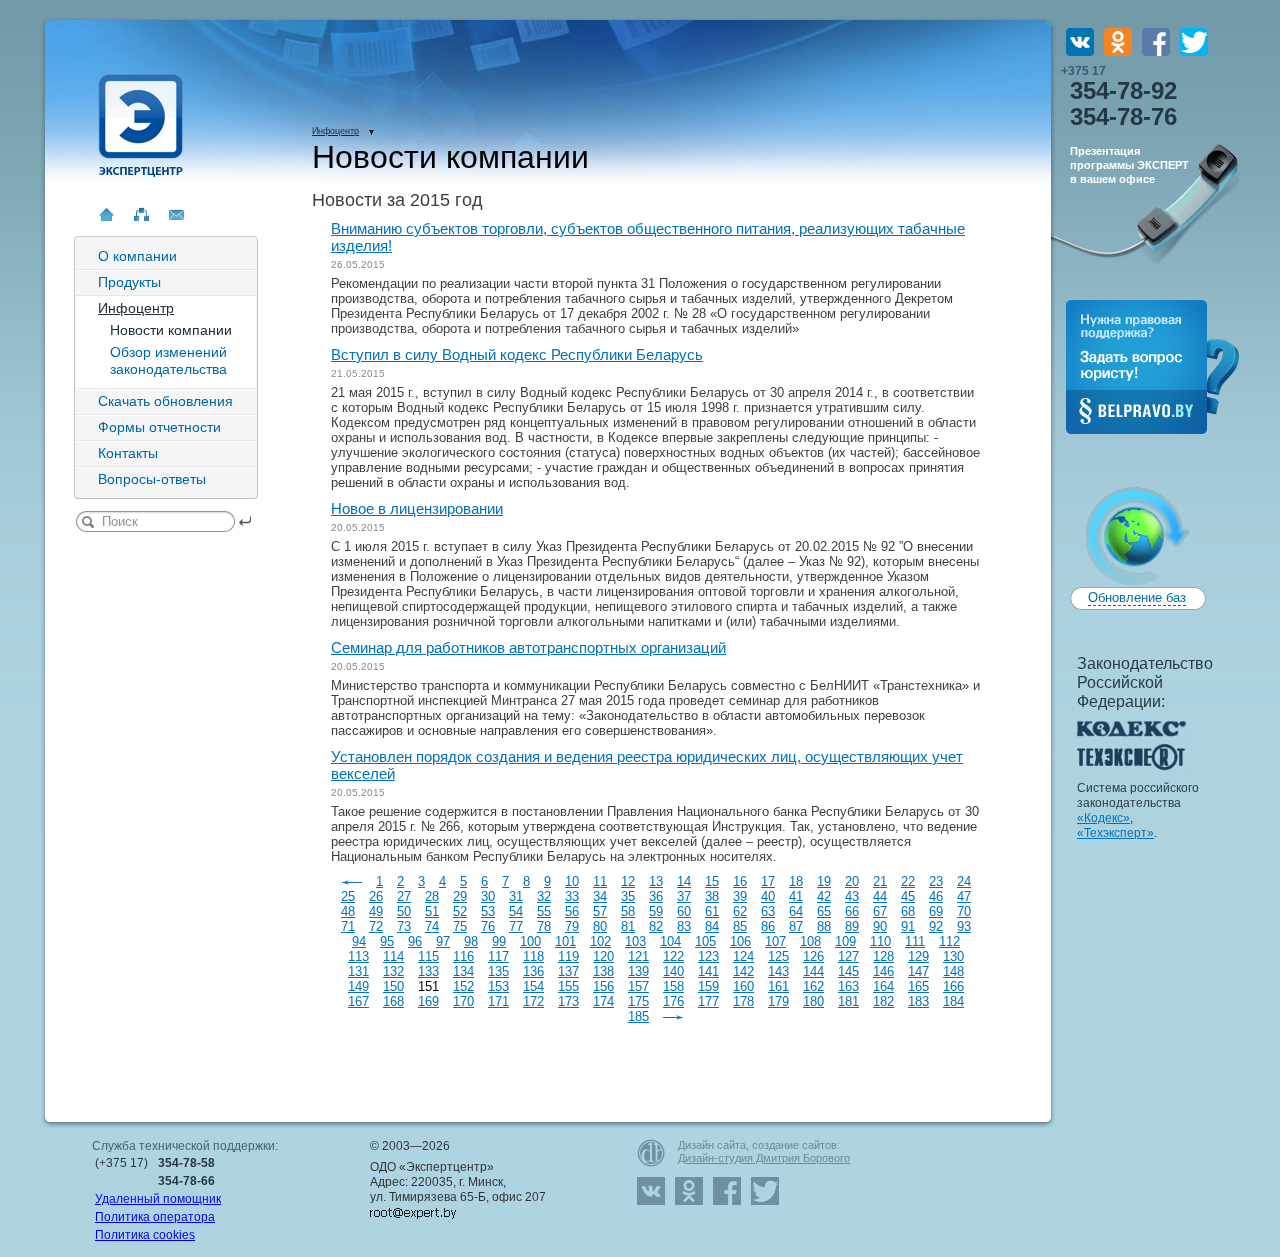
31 (516, 896)
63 (768, 911)
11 (600, 881)
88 (824, 926)
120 (603, 956)
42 (824, 896)
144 (813, 971)
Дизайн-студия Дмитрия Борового (764, 1158)
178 (743, 1001)
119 (568, 956)
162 (813, 986)
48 (348, 911)
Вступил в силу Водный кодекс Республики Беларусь (517, 354)
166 (953, 986)
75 (460, 926)
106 (740, 941)
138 (603, 971)
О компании (137, 256)
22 (908, 881)
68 (908, 911)
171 (498, 1001)
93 (964, 926)
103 (635, 941)
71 (348, 926)
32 (544, 896)
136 (533, 971)
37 (684, 896)
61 (712, 911)
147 (918, 971)
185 (638, 1016)
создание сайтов (794, 1145)
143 (778, 971)
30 (488, 896)
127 (848, 956)
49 (376, 911)
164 (883, 986)
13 (656, 881)
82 (656, 926)
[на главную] (106, 214)
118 (533, 956)
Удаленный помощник (158, 1199)
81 (628, 926)
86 (768, 926)
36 (656, 896)
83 (684, 926)
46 (936, 896)
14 (684, 881)
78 (544, 926)
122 (673, 956)
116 (463, 956)
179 (778, 1001)
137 (568, 971)
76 (488, 926)
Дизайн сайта (712, 1145)
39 (740, 896)
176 (673, 1001)
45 (908, 896)
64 (796, 911)
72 (376, 926)
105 (705, 941)
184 (953, 1001)
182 (883, 1001)
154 (533, 986)
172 (533, 1001)
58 (628, 911)
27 (404, 896)
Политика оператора (155, 1217)
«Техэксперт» (1115, 833)
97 (443, 941)
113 (358, 956)
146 (883, 971)
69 (936, 911)
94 (359, 941)
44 (880, 896)
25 (348, 896)
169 (428, 1001)
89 (852, 926)
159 (708, 986)
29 (460, 896)
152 (463, 986)
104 (670, 941)
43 (852, 896)
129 (918, 956)
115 (428, 956)
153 (498, 986)
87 (796, 926)
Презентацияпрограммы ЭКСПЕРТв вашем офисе (1129, 165)
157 (638, 986)
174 (603, 1001)
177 (708, 1001)
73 (404, 926)
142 (743, 971)
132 (393, 971)
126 (813, 956)
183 (918, 1001)
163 (848, 986)
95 (387, 941)
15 (712, 881)
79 (572, 926)
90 (880, 926)
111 (915, 941)
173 (568, 1001)
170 (463, 1001)
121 (638, 956)
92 (936, 926)
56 (572, 911)
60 (684, 911)
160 (743, 986)
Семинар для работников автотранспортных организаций (528, 647)
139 (638, 971)
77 (516, 926)
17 (768, 881)
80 (600, 926)
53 (488, 911)
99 (499, 941)
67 (880, 911)
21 (880, 881)
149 (358, 986)
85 (740, 926)
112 (949, 941)
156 (603, 986)
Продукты (129, 282)
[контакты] (176, 214)
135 (498, 971)
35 (628, 896)
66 (852, 911)
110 (880, 941)
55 (544, 911)
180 (813, 1001)
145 (848, 971)
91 (908, 926)
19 (824, 881)
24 (964, 881)
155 (568, 986)
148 (953, 971)
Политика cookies (145, 1235)
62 (740, 911)
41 (796, 896)
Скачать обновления (165, 401)
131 (358, 971)
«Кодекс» (1103, 818)
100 (530, 941)
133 (428, 971)
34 (600, 896)
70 (964, 911)
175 (638, 1001)
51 (432, 911)
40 (768, 896)
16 (740, 881)
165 (918, 986)
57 (600, 911)
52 (460, 911)
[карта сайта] (141, 214)
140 (673, 971)
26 (376, 896)
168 (393, 1001)
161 (778, 986)
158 (673, 986)
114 (393, 956)
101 (565, 941)
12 (628, 881)
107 (775, 941)
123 (708, 956)
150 (393, 986)
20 (852, 881)
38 (712, 896)
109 (845, 941)
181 (848, 1001)
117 (498, 956)
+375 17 (1119, 97)
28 (432, 896)
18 (796, 881)
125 (778, 956)
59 (656, 911)
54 (516, 911)
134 (463, 971)
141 (708, 971)
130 (953, 956)
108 (810, 941)
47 (964, 896)
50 (404, 911)
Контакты (128, 453)
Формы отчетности (159, 427)
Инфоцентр (136, 308)
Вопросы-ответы (152, 479)
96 (415, 941)
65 (824, 911)
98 (471, 941)
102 (600, 941)
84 (712, 926)
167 (358, 1001)
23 (936, 881)
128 (883, 956)
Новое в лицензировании (417, 508)
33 (572, 896)
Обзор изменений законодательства (168, 360)
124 (743, 956)
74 (432, 926)
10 (572, 881)
